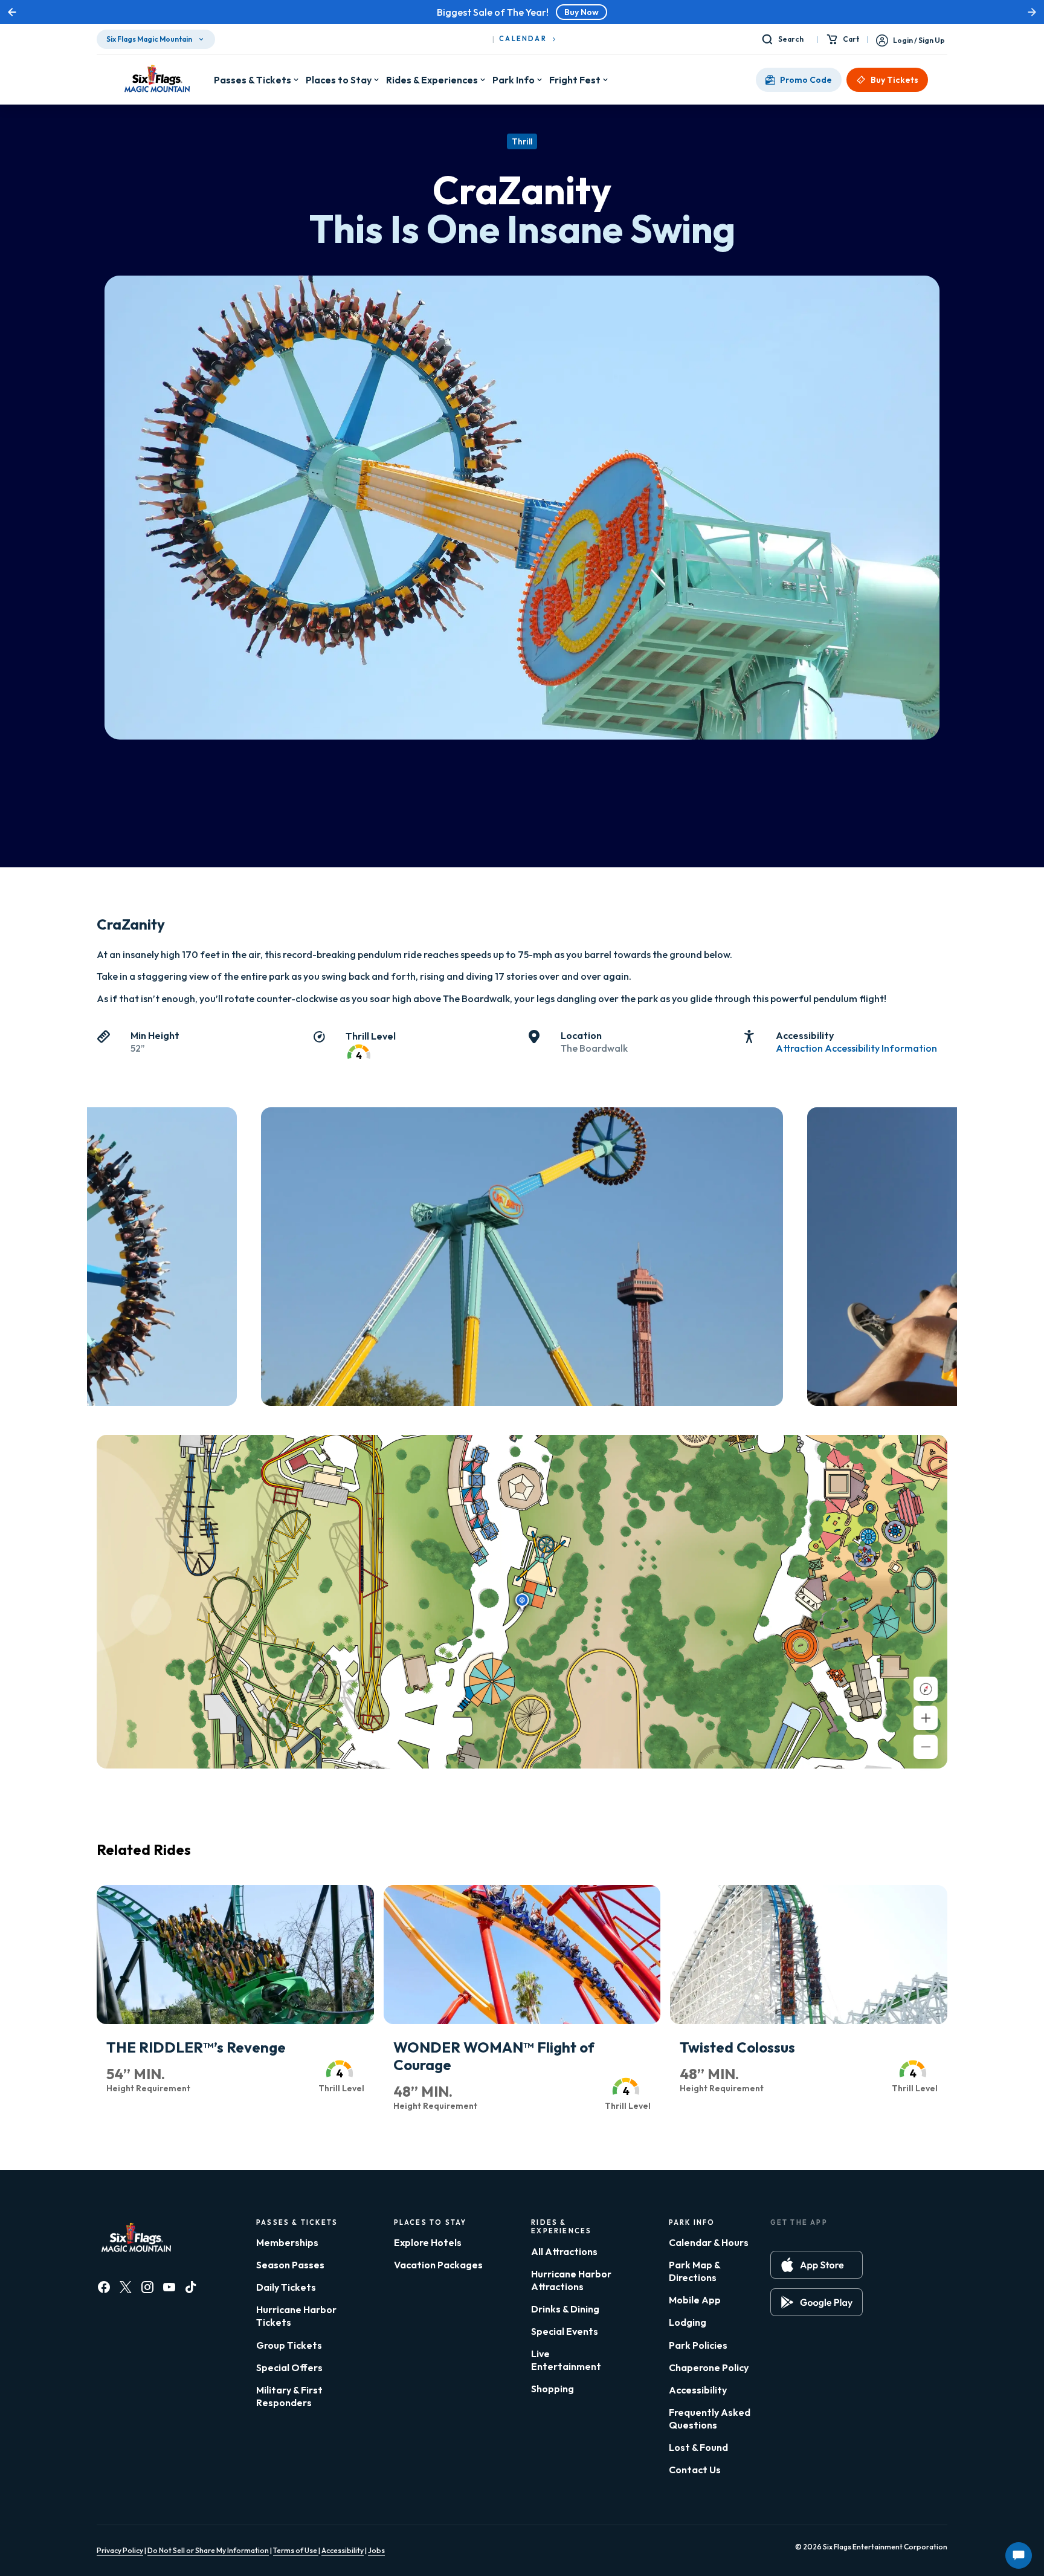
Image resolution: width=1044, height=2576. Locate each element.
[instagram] (147, 2287)
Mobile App (695, 2300)
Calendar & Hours (709, 2242)
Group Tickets (289, 2345)
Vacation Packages (438, 2265)
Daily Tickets (286, 2287)
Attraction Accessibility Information (856, 1048)
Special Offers (289, 2367)
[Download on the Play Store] (817, 2302)
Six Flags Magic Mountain (149, 39)
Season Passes (290, 2265)
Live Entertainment (566, 2360)
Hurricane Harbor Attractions (571, 2280)
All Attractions (564, 2251)
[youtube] (169, 2287)
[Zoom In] (926, 1718)
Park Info (514, 80)
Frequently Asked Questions (710, 2419)
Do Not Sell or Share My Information (208, 2550)
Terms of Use (296, 2550)
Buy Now (582, 12)
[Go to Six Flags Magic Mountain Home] (155, 80)
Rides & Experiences (432, 80)
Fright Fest (575, 80)
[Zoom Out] (926, 1747)
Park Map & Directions (694, 2271)
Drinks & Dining (565, 2309)
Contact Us (695, 2470)
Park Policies (698, 2345)
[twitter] (126, 2287)
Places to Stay (339, 80)
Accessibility (698, 2390)
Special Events (565, 2331)
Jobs (376, 2550)
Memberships (287, 2242)
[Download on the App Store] (817, 2265)
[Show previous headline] (12, 12)
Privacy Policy (120, 2550)
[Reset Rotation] (926, 1689)
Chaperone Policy (709, 2367)
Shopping (553, 2389)
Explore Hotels (428, 2242)
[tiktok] (191, 2287)
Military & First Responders (289, 2396)
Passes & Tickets (253, 80)
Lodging (688, 2322)
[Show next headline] (1032, 12)
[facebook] (104, 2287)
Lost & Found (698, 2447)
